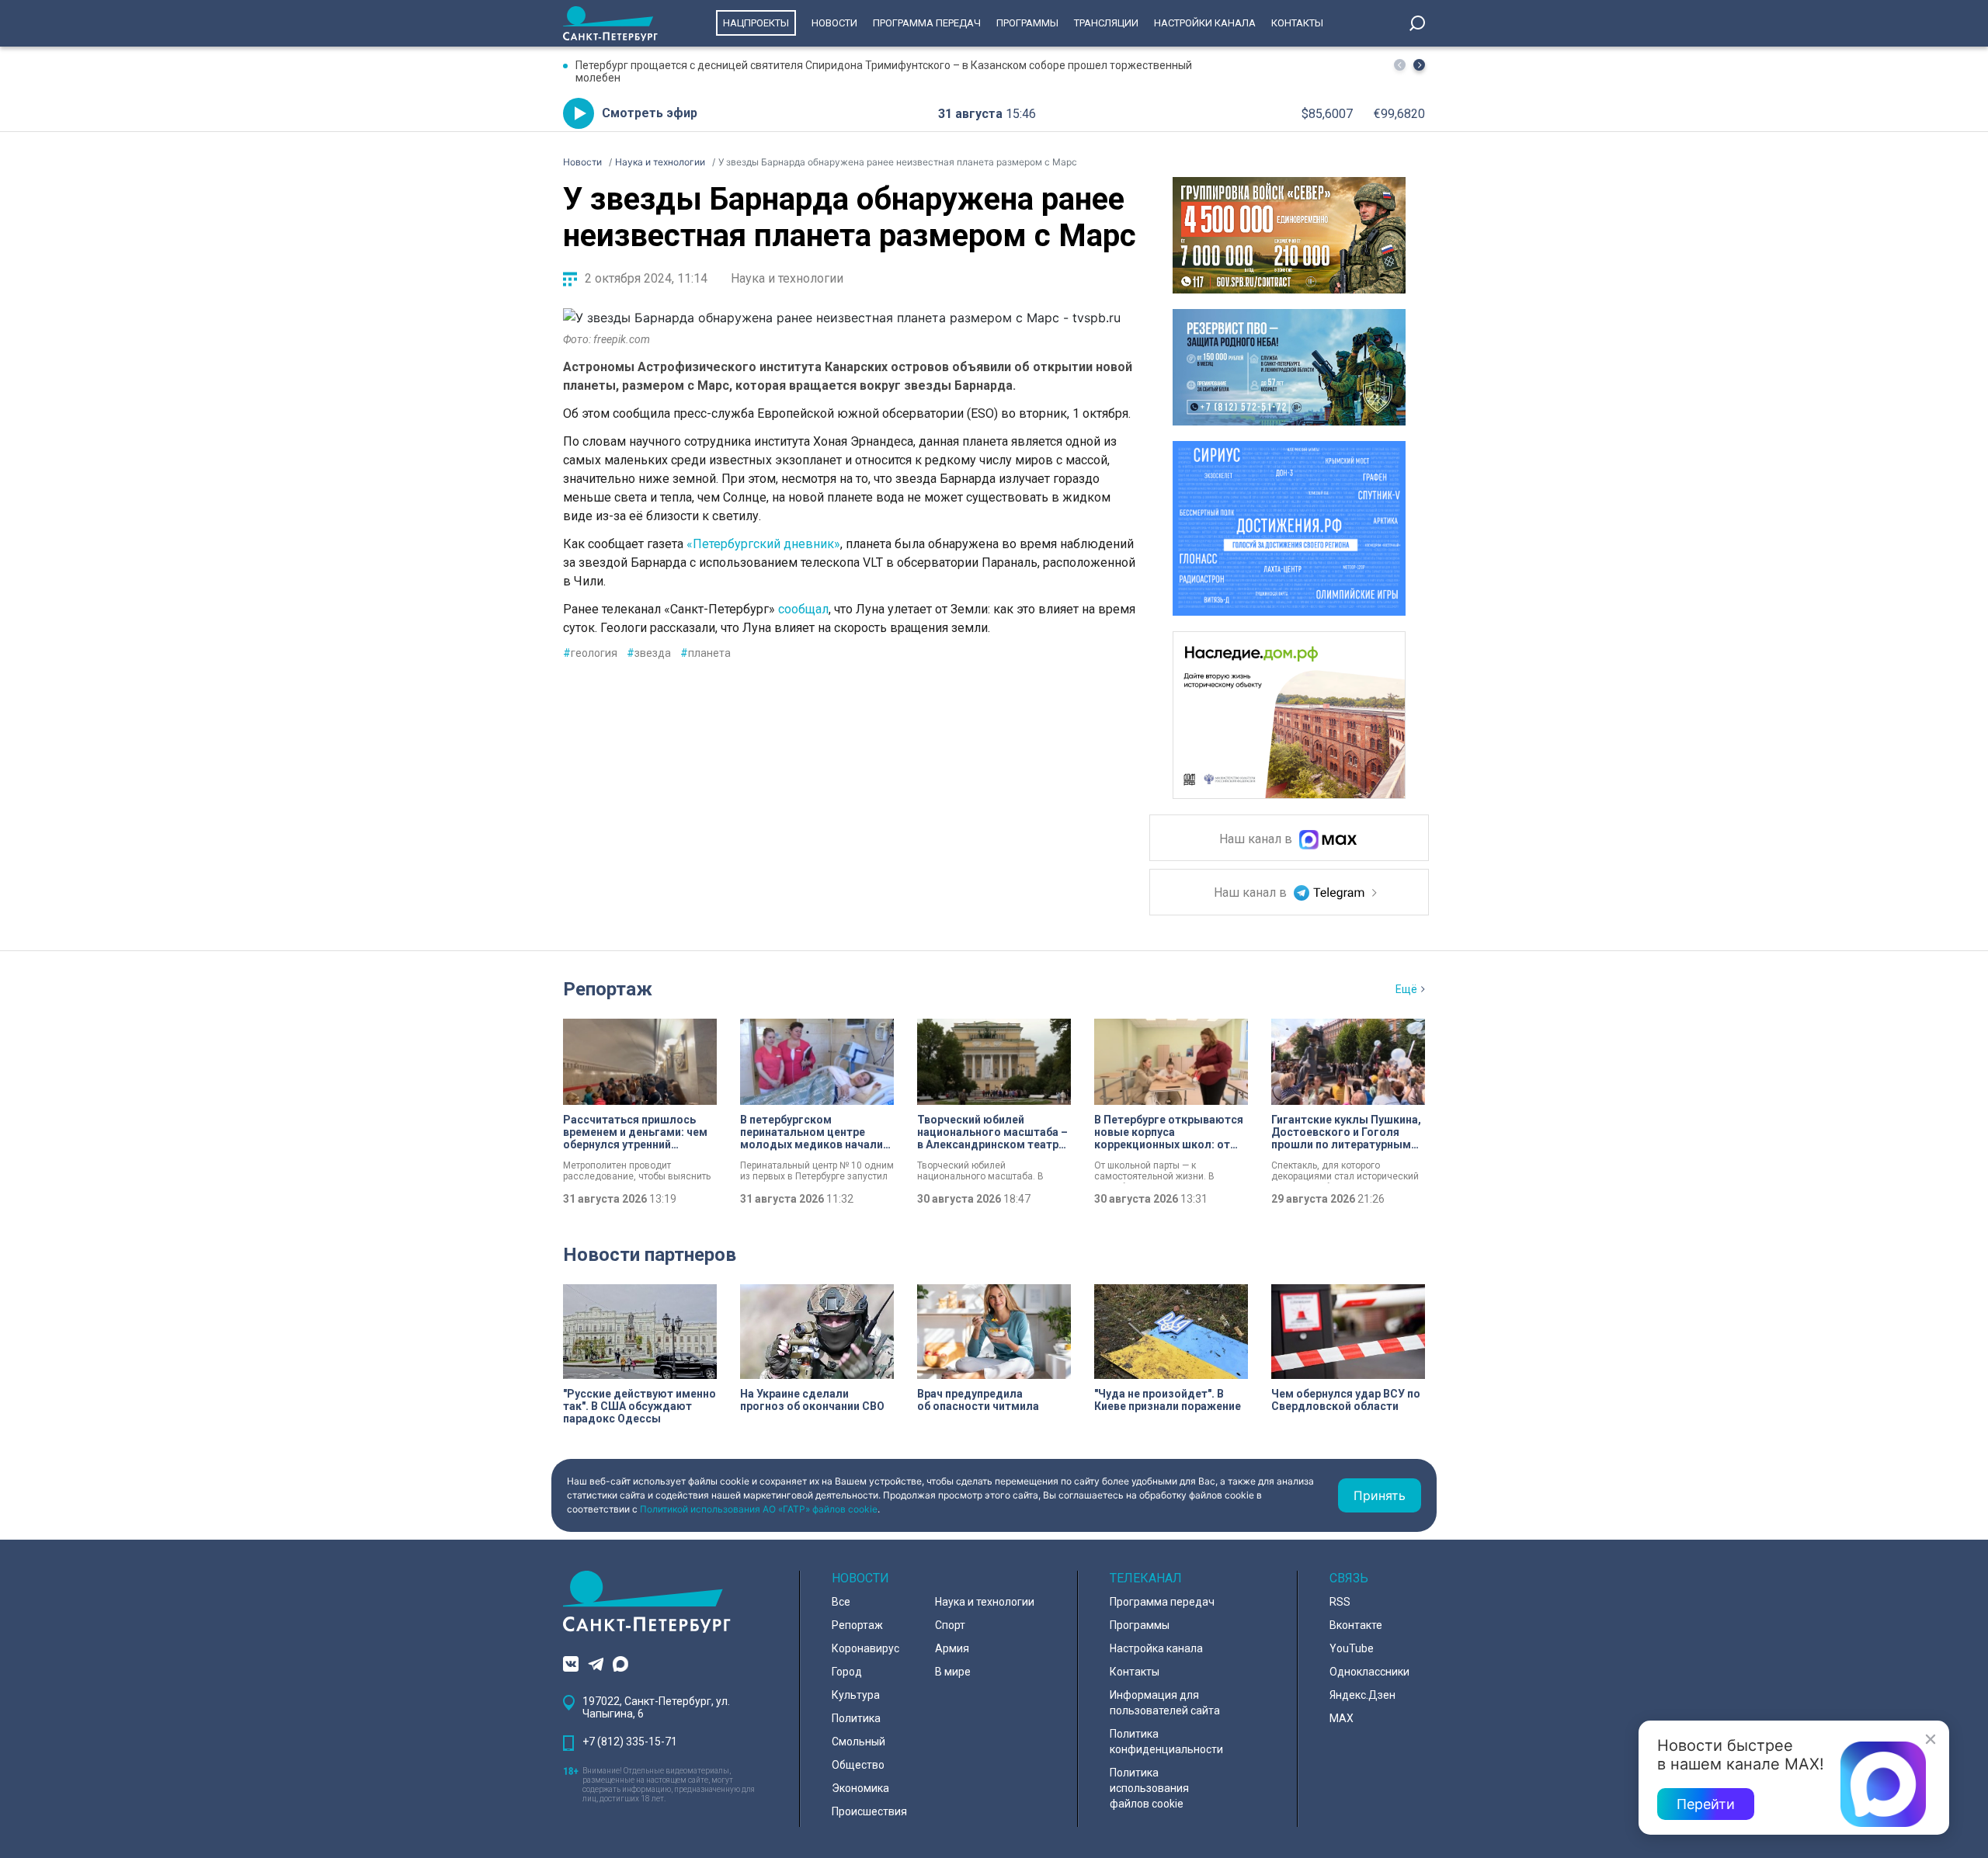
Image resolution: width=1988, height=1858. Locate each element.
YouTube (1352, 1648)
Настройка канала (1156, 1648)
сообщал (803, 609)
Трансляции (1106, 23)
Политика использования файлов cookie (1149, 1788)
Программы (1027, 23)
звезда (649, 653)
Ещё (1406, 989)
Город (847, 1672)
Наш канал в (1257, 840)
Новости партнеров (650, 1255)
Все (841, 1602)
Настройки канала (1205, 23)
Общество (858, 1765)
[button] (1419, 65)
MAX (1342, 1718)
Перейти (1706, 1804)
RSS (1340, 1602)
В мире (953, 1672)
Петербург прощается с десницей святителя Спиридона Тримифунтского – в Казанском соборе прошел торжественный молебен (884, 71)
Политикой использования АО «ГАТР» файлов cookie (759, 1509)
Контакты (1297, 23)
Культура (856, 1695)
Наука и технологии (787, 278)
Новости (834, 23)
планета (706, 653)
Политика (856, 1718)
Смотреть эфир (650, 113)
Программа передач (927, 23)
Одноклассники (1369, 1672)
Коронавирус (865, 1648)
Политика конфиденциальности (1166, 1742)
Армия (952, 1648)
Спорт (950, 1625)
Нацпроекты (756, 23)
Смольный (858, 1742)
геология (590, 653)
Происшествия (869, 1811)
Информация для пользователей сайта (1165, 1703)
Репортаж (608, 989)
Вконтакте (1356, 1625)
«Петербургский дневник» (763, 544)
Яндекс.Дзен (1362, 1695)
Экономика (860, 1788)
